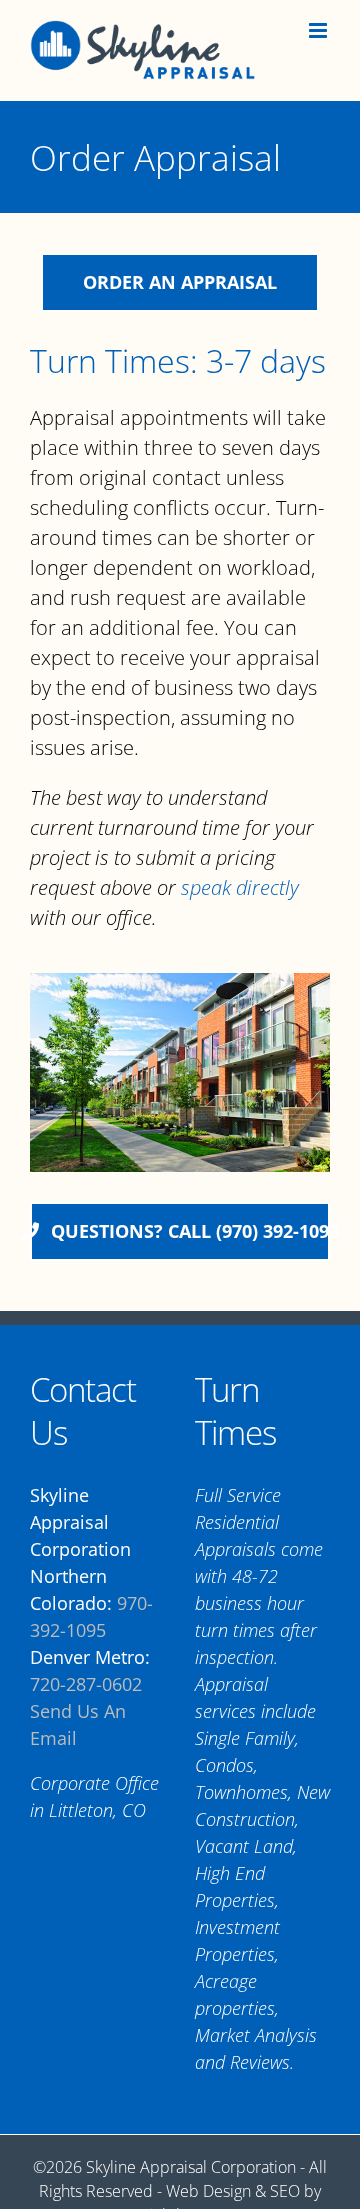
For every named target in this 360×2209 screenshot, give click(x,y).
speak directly (240, 887)
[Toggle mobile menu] (319, 30)
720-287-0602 (86, 1684)
